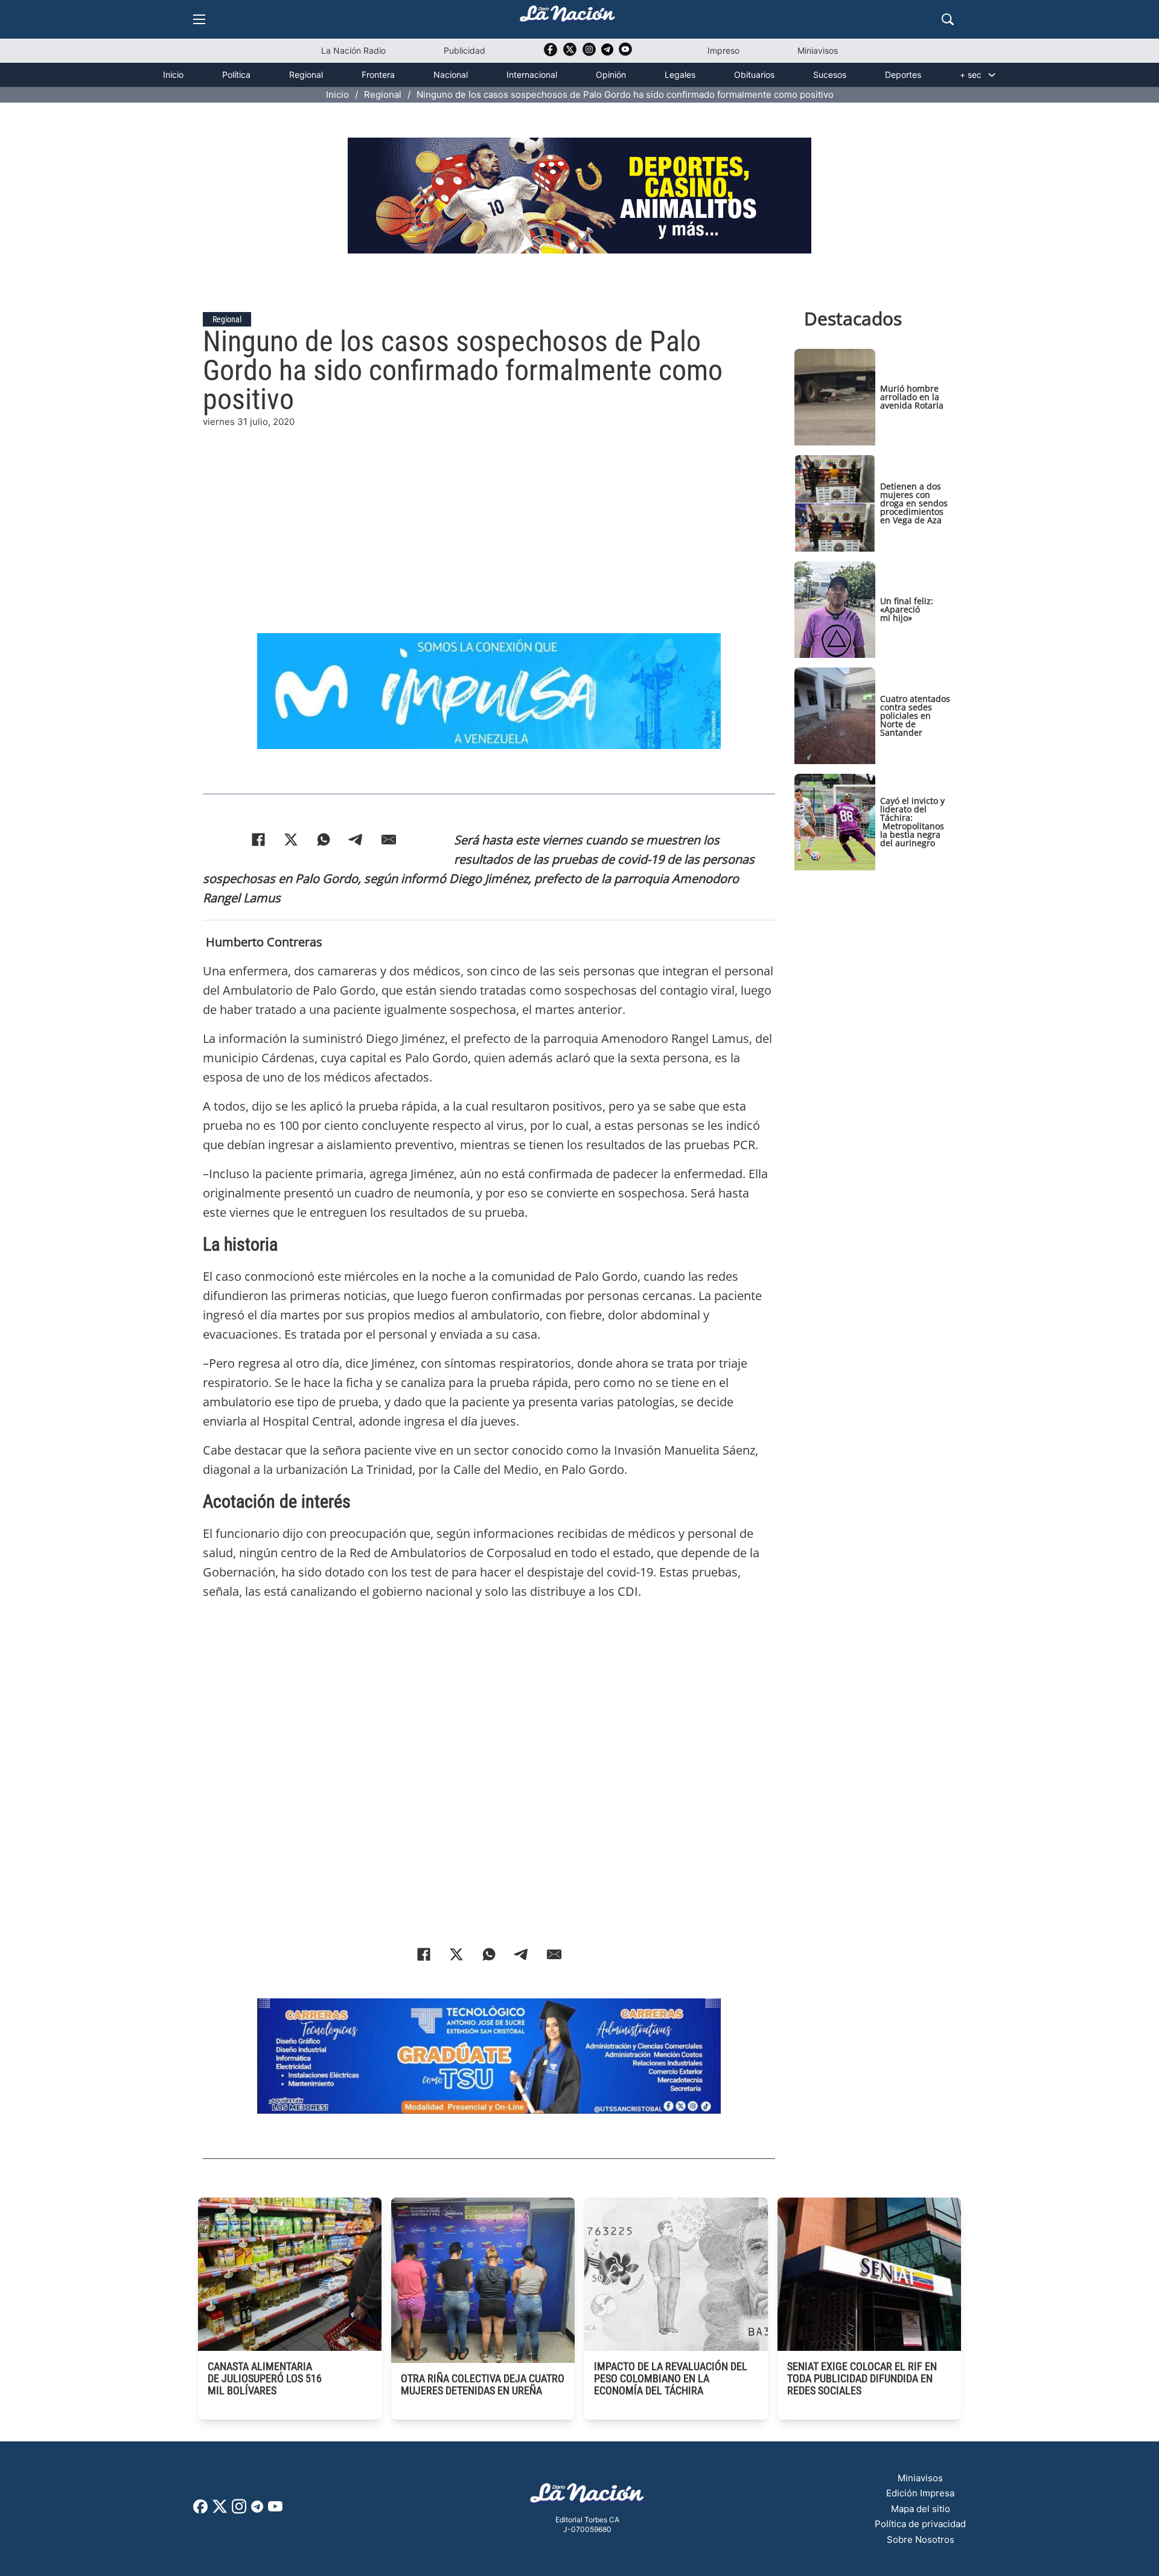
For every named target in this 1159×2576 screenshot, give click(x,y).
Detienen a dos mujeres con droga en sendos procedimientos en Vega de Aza (914, 503)
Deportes (903, 75)
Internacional (532, 75)
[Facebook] (258, 840)
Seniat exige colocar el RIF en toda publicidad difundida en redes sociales (862, 2378)
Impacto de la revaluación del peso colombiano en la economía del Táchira (671, 2378)
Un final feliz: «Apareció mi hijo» (907, 609)
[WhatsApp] (324, 840)
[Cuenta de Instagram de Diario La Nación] (239, 2511)
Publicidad (465, 50)
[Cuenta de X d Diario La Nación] (220, 2511)
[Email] (389, 840)
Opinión (611, 75)
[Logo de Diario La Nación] (587, 2497)
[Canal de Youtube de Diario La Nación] (625, 53)
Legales (680, 75)
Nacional (451, 75)
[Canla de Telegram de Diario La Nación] (257, 2510)
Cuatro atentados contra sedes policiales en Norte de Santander (915, 716)
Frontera (378, 75)
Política (236, 75)
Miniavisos (818, 50)
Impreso (723, 50)
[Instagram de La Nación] (589, 53)
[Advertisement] (489, 514)
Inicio (173, 75)
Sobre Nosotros (921, 2539)
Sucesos (830, 75)
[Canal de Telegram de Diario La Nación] (607, 53)
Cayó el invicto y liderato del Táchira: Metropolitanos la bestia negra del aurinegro (912, 822)
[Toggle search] (948, 19)
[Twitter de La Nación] (570, 53)
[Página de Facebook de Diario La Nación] (200, 2510)
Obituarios (754, 75)
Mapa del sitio (921, 2509)
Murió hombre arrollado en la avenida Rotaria (912, 397)
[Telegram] (356, 840)
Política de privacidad (920, 2524)
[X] (291, 840)
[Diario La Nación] (567, 17)
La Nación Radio (353, 50)
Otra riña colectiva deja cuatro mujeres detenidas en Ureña (483, 2384)
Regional (306, 75)
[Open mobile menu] (199, 19)
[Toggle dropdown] (992, 75)
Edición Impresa (920, 2493)
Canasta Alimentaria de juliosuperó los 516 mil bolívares (265, 2378)
